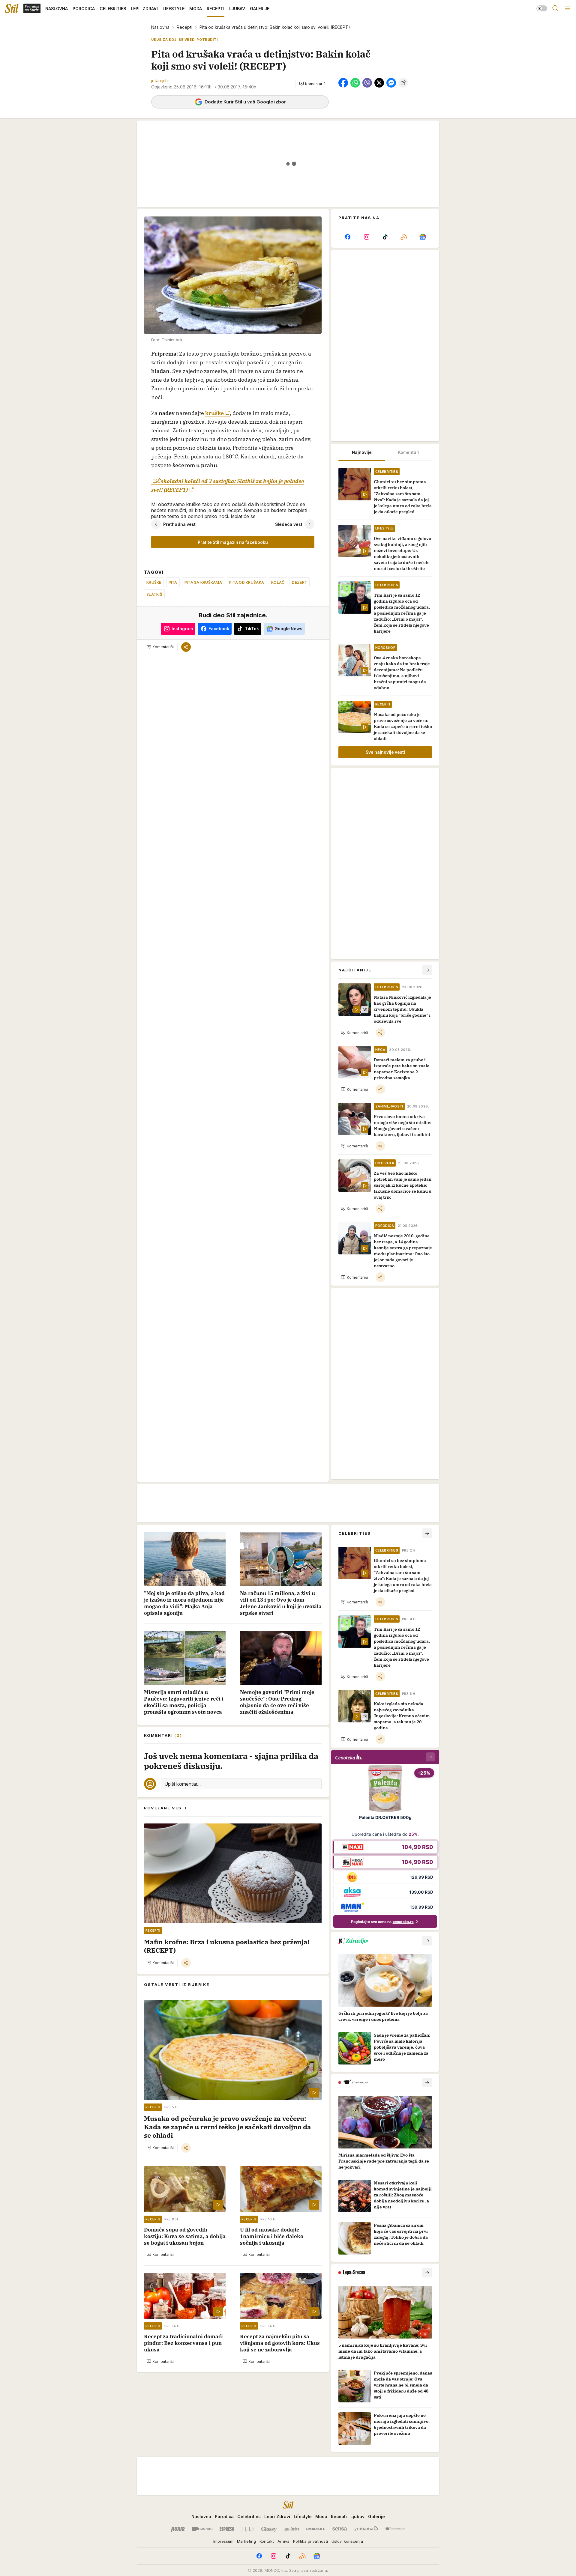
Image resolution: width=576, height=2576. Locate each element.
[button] (313, 84)
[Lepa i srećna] (291, 2529)
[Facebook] (348, 237)
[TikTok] (385, 237)
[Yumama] (366, 2529)
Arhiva (283, 2541)
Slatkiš (154, 594)
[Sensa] (340, 2529)
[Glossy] (269, 2529)
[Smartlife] (316, 2529)
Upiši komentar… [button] (183, 1784)
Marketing (246, 2541)
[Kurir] (178, 2529)
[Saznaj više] (427, 1941)
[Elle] (248, 2529)
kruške (214, 413)
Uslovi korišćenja (347, 2541)
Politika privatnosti (310, 2541)
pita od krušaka (247, 582)
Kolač (278, 582)
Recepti (184, 27)
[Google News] (423, 237)
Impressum (223, 2541)
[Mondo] (202, 2529)
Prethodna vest (179, 524)
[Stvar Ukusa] (395, 2529)
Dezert (300, 582)
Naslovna (160, 27)
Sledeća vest (289, 524)
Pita (173, 582)
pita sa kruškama (203, 582)
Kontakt (267, 2541)
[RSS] (404, 237)
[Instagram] (366, 237)
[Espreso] (227, 2529)
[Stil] (12, 8)
